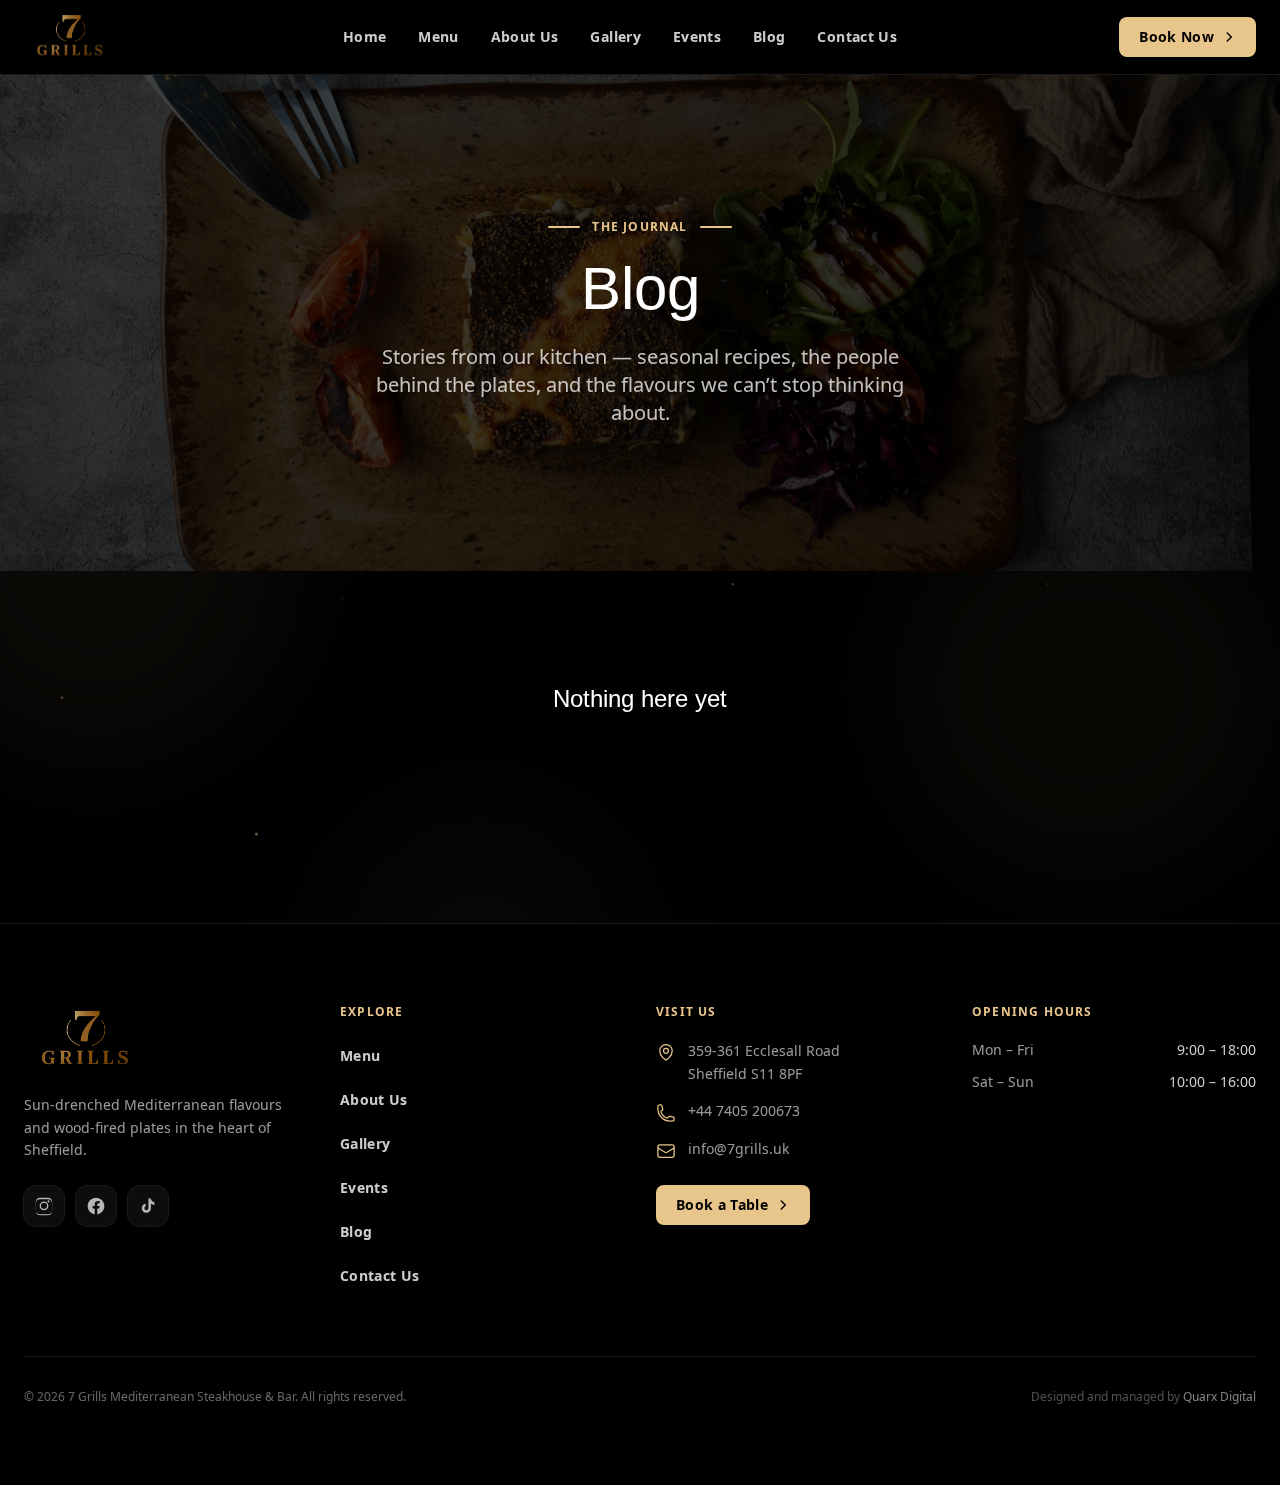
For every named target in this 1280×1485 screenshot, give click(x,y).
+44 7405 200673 (744, 1110)
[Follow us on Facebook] (96, 1206)
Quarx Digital (1219, 1396)
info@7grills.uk (738, 1148)
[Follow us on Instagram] (44, 1206)
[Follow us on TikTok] (148, 1206)
